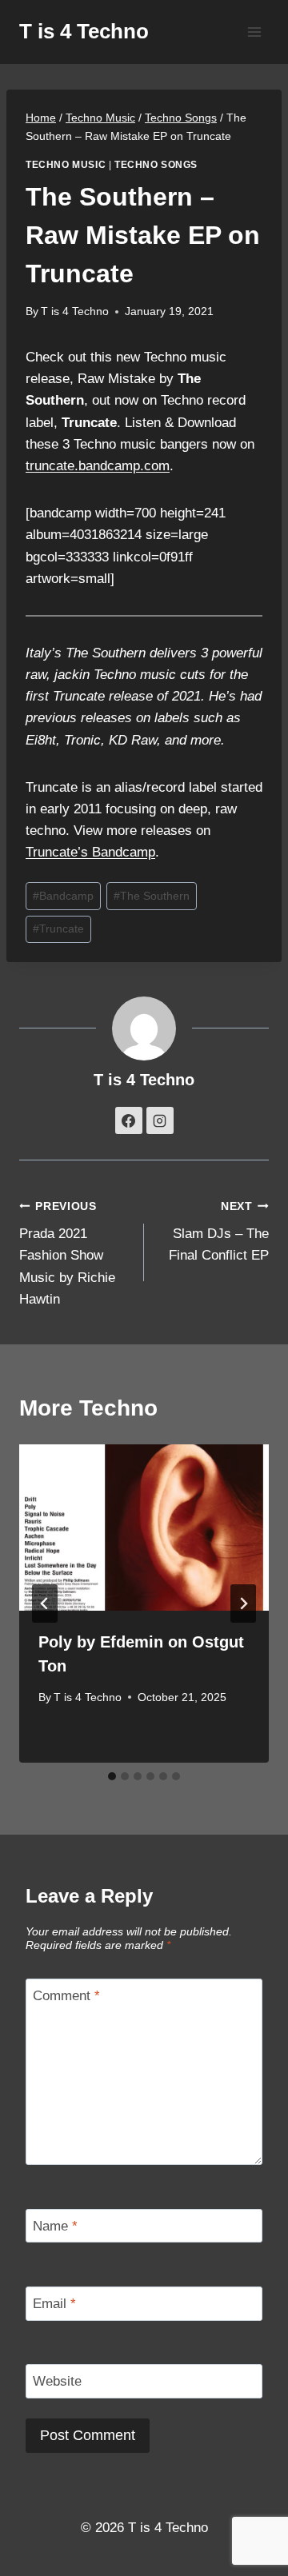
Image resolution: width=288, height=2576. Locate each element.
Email (54, 2304)
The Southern (152, 896)
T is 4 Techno (75, 312)
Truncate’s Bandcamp (90, 852)
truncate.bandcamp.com (98, 466)
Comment (66, 1996)
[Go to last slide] (45, 1604)
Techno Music (66, 165)
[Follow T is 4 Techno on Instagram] (160, 1120)
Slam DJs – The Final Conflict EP (219, 1232)
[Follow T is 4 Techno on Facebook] (129, 1120)
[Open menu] (254, 32)
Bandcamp (63, 896)
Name (55, 2226)
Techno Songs (156, 165)
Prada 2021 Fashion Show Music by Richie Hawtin (67, 1254)
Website (57, 2381)
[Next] (243, 1604)
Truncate (58, 929)
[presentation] (144, 1528)
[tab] (112, 1776)
